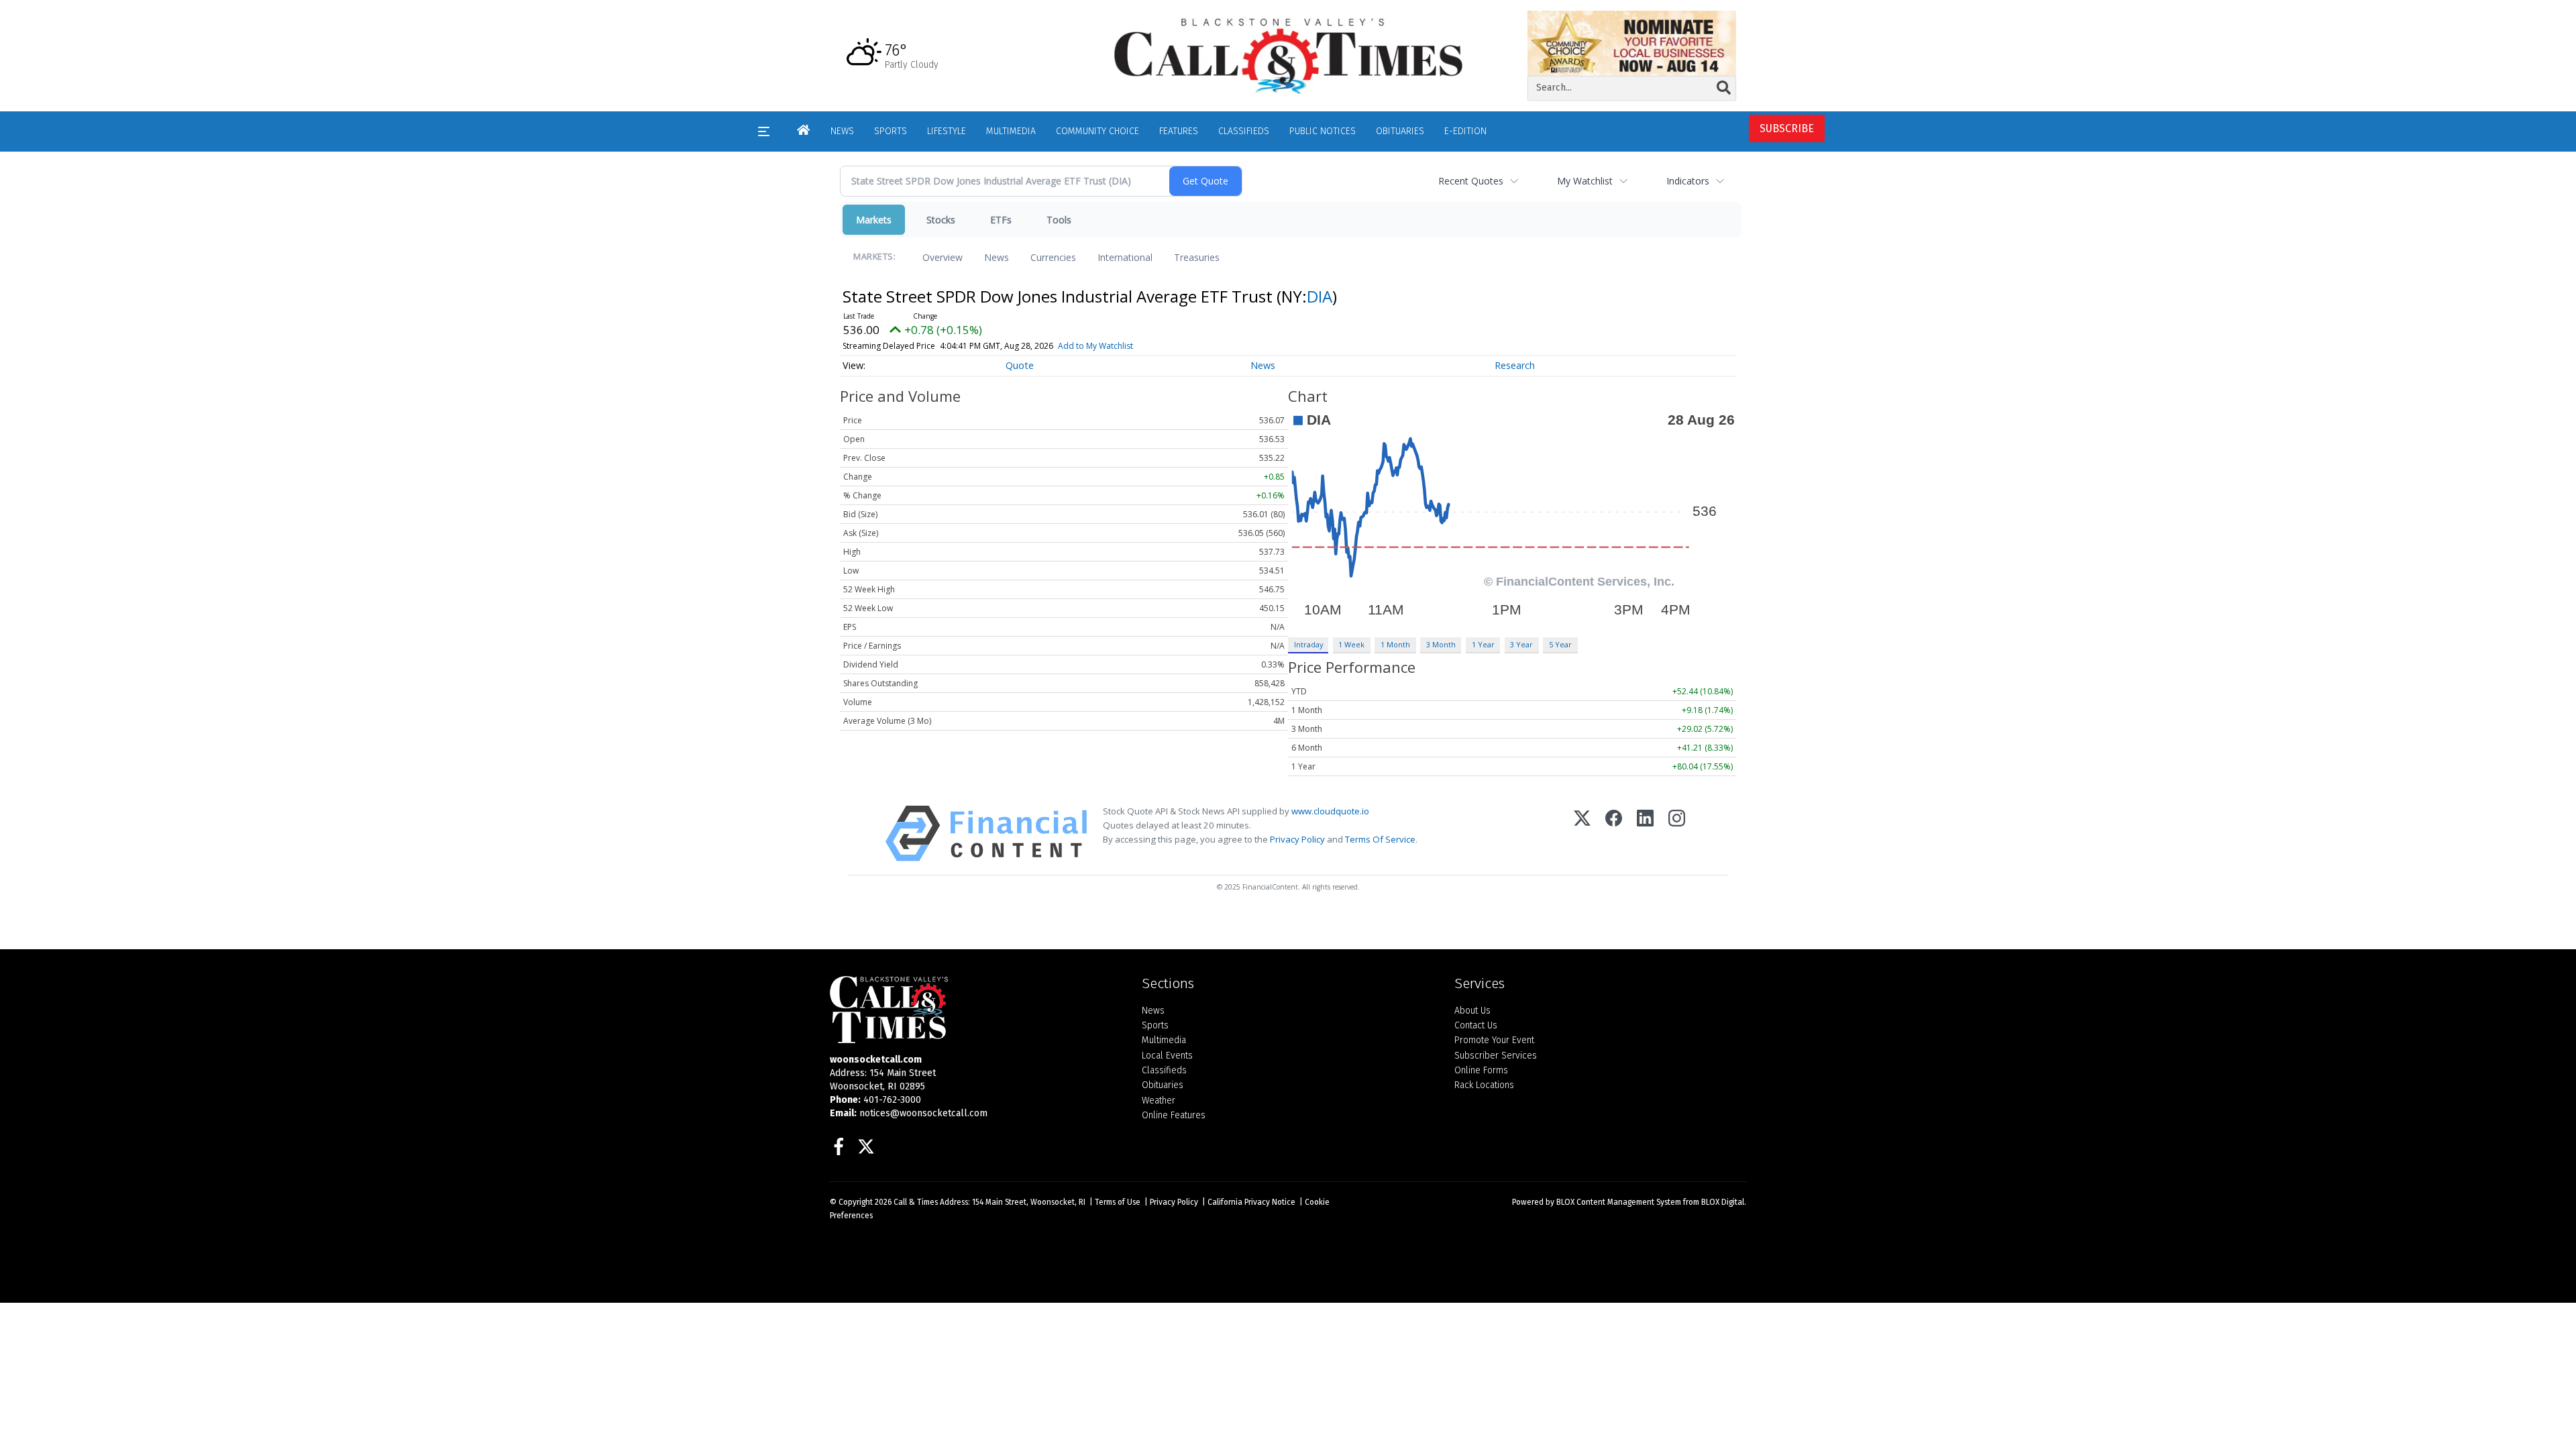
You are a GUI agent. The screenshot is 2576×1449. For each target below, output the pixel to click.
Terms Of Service (1380, 839)
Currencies (1053, 257)
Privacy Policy (1297, 839)
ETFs (1001, 220)
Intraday (1308, 644)
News (997, 257)
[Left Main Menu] (764, 131)
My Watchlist (1585, 181)
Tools (1059, 220)
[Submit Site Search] (1724, 88)
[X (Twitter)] (1582, 834)
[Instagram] (1677, 834)
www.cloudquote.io (1330, 811)
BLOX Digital (1723, 1202)
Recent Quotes (1471, 181)
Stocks (941, 220)
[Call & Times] (976, 1010)
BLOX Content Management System (1619, 1202)
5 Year (1560, 644)
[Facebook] (1614, 834)
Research (1515, 365)
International (1125, 257)
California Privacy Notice (1251, 1202)
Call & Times (916, 1202)
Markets (874, 220)
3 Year (1521, 644)
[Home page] (1288, 55)
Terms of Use (1118, 1202)
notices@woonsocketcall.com (923, 1113)
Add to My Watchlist (1095, 346)
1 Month (1395, 644)
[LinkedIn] (1645, 834)
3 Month (1441, 644)
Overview (943, 257)
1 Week (1351, 644)
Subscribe (1787, 128)
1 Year (1483, 644)
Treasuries (1197, 257)
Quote (1020, 365)
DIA (1320, 296)
